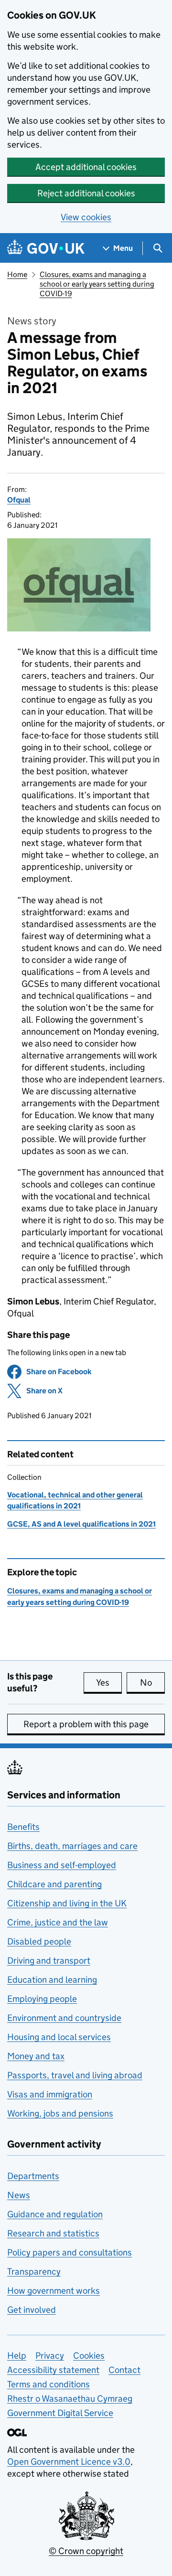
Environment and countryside (64, 2018)
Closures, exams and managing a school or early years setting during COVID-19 (97, 284)
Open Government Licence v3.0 (69, 2462)
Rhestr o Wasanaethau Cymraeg (70, 2399)
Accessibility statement (53, 2370)
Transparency (34, 2271)
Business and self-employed (62, 1865)
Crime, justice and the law (58, 1922)
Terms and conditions (48, 2384)
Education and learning (52, 1980)
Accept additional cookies (86, 167)
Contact (124, 2370)
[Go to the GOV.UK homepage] (46, 248)
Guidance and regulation (55, 2214)
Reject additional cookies (86, 193)
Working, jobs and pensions (60, 2113)
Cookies (89, 2356)
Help (17, 2356)
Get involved (32, 2310)
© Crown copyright (86, 2551)
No (152, 1683)
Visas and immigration (50, 2094)
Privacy (50, 2356)
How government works (54, 2291)
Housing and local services (59, 2037)
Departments (33, 2176)
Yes (109, 1683)
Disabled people (39, 1941)
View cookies (86, 217)
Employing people (42, 1999)
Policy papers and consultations (70, 2252)
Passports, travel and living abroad (75, 2075)
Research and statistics (53, 2233)
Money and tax (36, 2056)
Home (17, 274)
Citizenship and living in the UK (67, 1903)
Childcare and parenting (54, 1884)
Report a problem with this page (86, 1724)
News (19, 2195)
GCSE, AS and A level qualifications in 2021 (81, 1524)
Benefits (23, 1827)
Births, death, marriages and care (72, 1846)
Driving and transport (49, 1961)
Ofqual (19, 500)
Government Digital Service (60, 2413)
